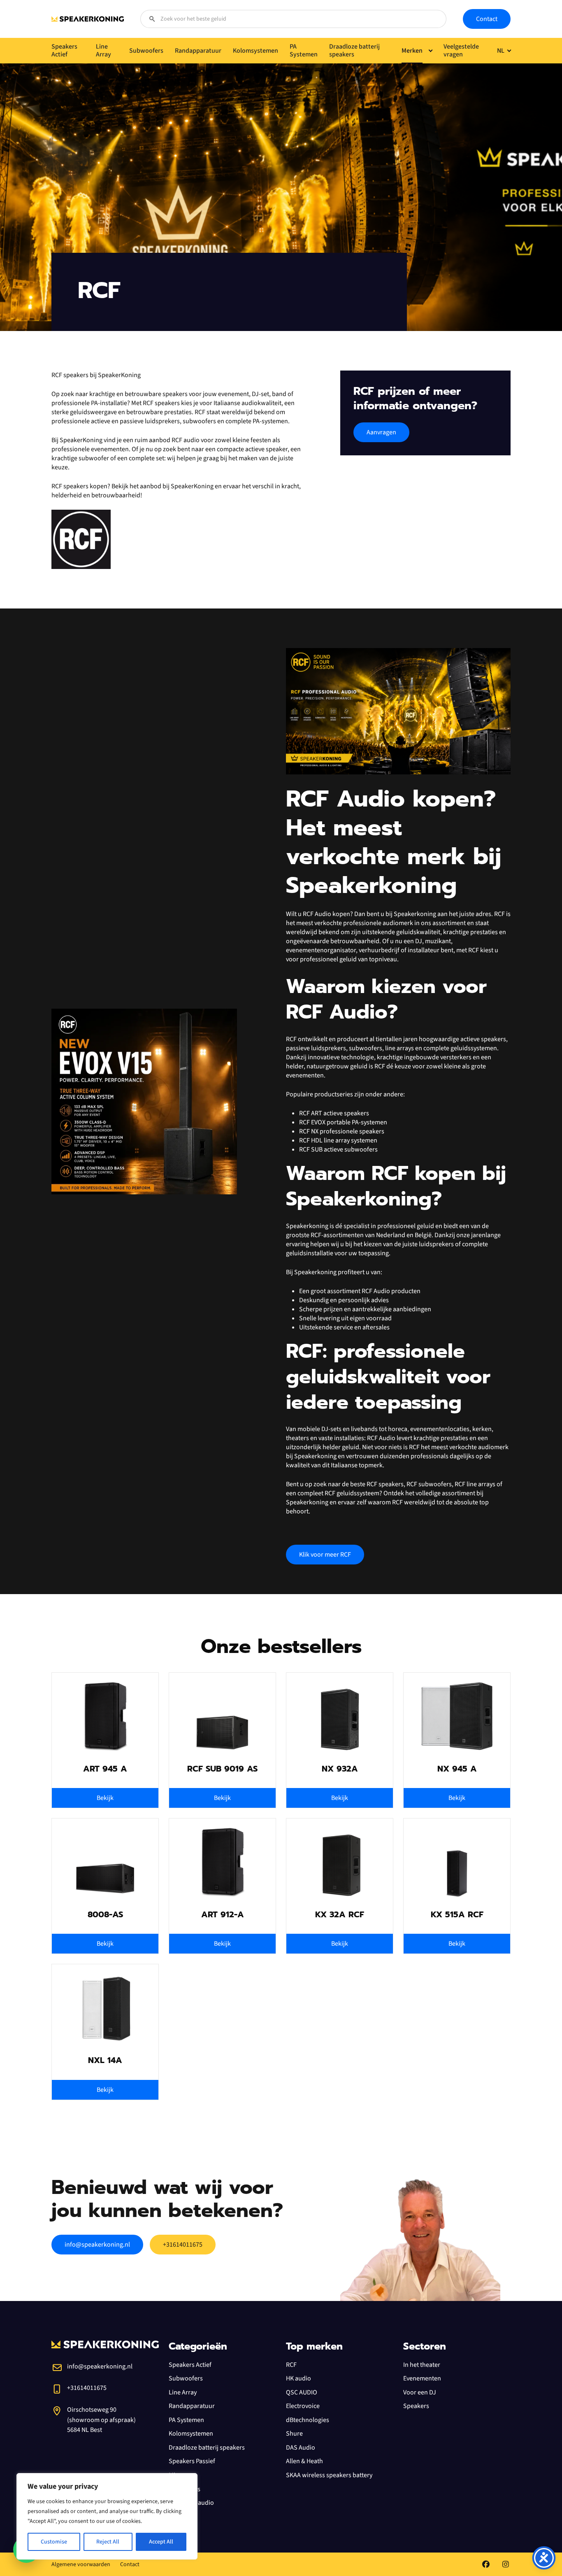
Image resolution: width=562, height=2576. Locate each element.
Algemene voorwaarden (81, 2564)
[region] (107, 2516)
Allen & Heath (304, 2461)
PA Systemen (186, 2420)
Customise (54, 2542)
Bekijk (105, 1798)
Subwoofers (186, 2378)
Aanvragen (381, 432)
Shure (294, 2434)
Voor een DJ (420, 2392)
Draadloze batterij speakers (207, 2448)
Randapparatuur (192, 2406)
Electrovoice (303, 2406)
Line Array (183, 2392)
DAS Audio (301, 2448)
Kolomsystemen (191, 2434)
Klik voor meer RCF (325, 1555)
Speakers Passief (192, 2461)
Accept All (161, 2542)
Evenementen (422, 2378)
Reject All (108, 2542)
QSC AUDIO (302, 2392)
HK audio (298, 2378)
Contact (487, 19)
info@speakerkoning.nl (97, 2245)
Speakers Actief (190, 2365)
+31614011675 (183, 2245)
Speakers (416, 2406)
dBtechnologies (308, 2420)
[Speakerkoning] (88, 19)
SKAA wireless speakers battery (329, 2475)
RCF (291, 2365)
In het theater (422, 2365)
